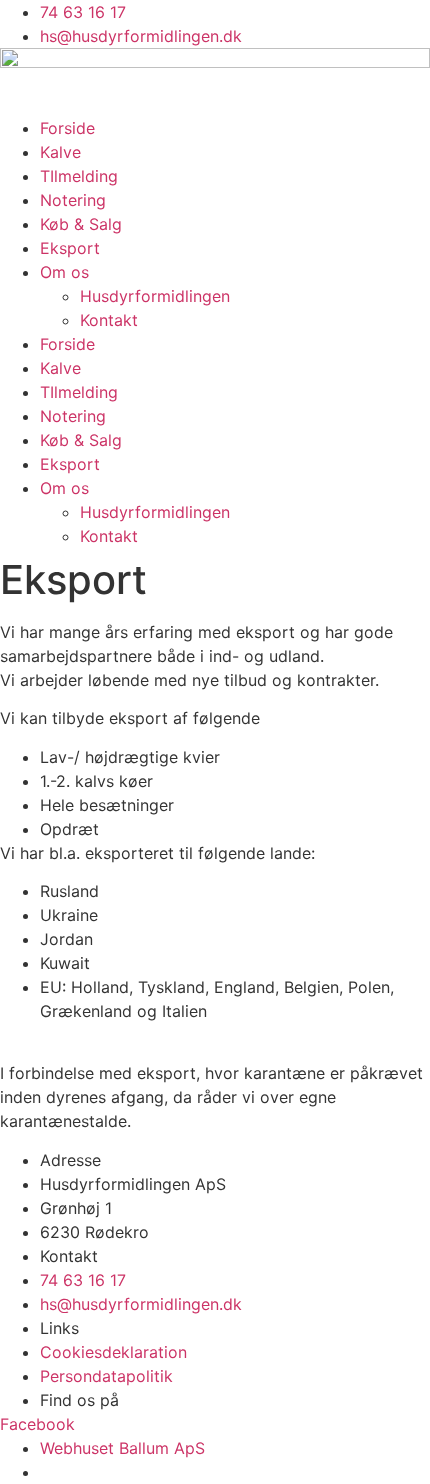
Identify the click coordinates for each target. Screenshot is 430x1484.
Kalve (60, 152)
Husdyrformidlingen (155, 296)
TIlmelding (79, 176)
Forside (67, 128)
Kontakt (109, 320)
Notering (73, 200)
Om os (64, 272)
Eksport (70, 248)
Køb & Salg (81, 224)
